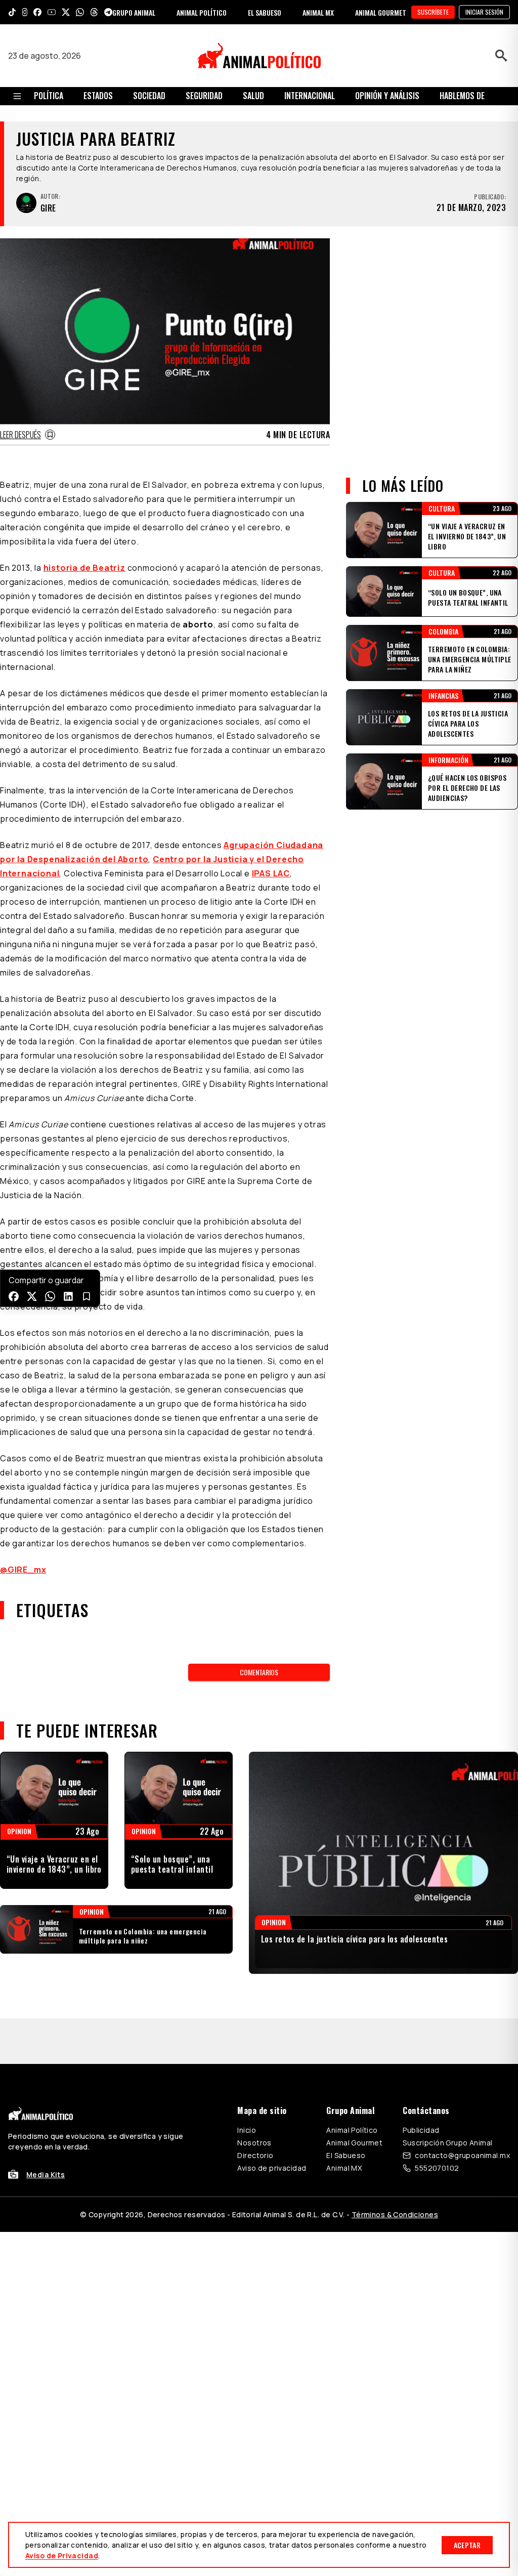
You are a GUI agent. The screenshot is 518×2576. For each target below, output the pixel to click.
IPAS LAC (271, 873)
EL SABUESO (265, 12)
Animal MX (344, 2122)
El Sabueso (346, 2110)
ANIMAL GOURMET (381, 12)
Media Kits (46, 2129)
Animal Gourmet (354, 2097)
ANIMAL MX (318, 12)
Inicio (247, 2084)
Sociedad (149, 96)
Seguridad (204, 96)
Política (49, 96)
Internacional (310, 96)
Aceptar (467, 2545)
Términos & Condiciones (395, 2169)
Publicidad (421, 2084)
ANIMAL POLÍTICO (202, 12)
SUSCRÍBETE (433, 12)
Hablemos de (462, 96)
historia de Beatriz (84, 568)
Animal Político (352, 2084)
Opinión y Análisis (387, 96)
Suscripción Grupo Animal (447, 2097)
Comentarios (259, 1672)
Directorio (255, 2110)
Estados (98, 96)
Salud (253, 96)
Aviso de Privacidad (62, 2556)
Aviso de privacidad (272, 2122)
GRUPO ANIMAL (134, 12)
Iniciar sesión (484, 12)
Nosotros (254, 2097)
